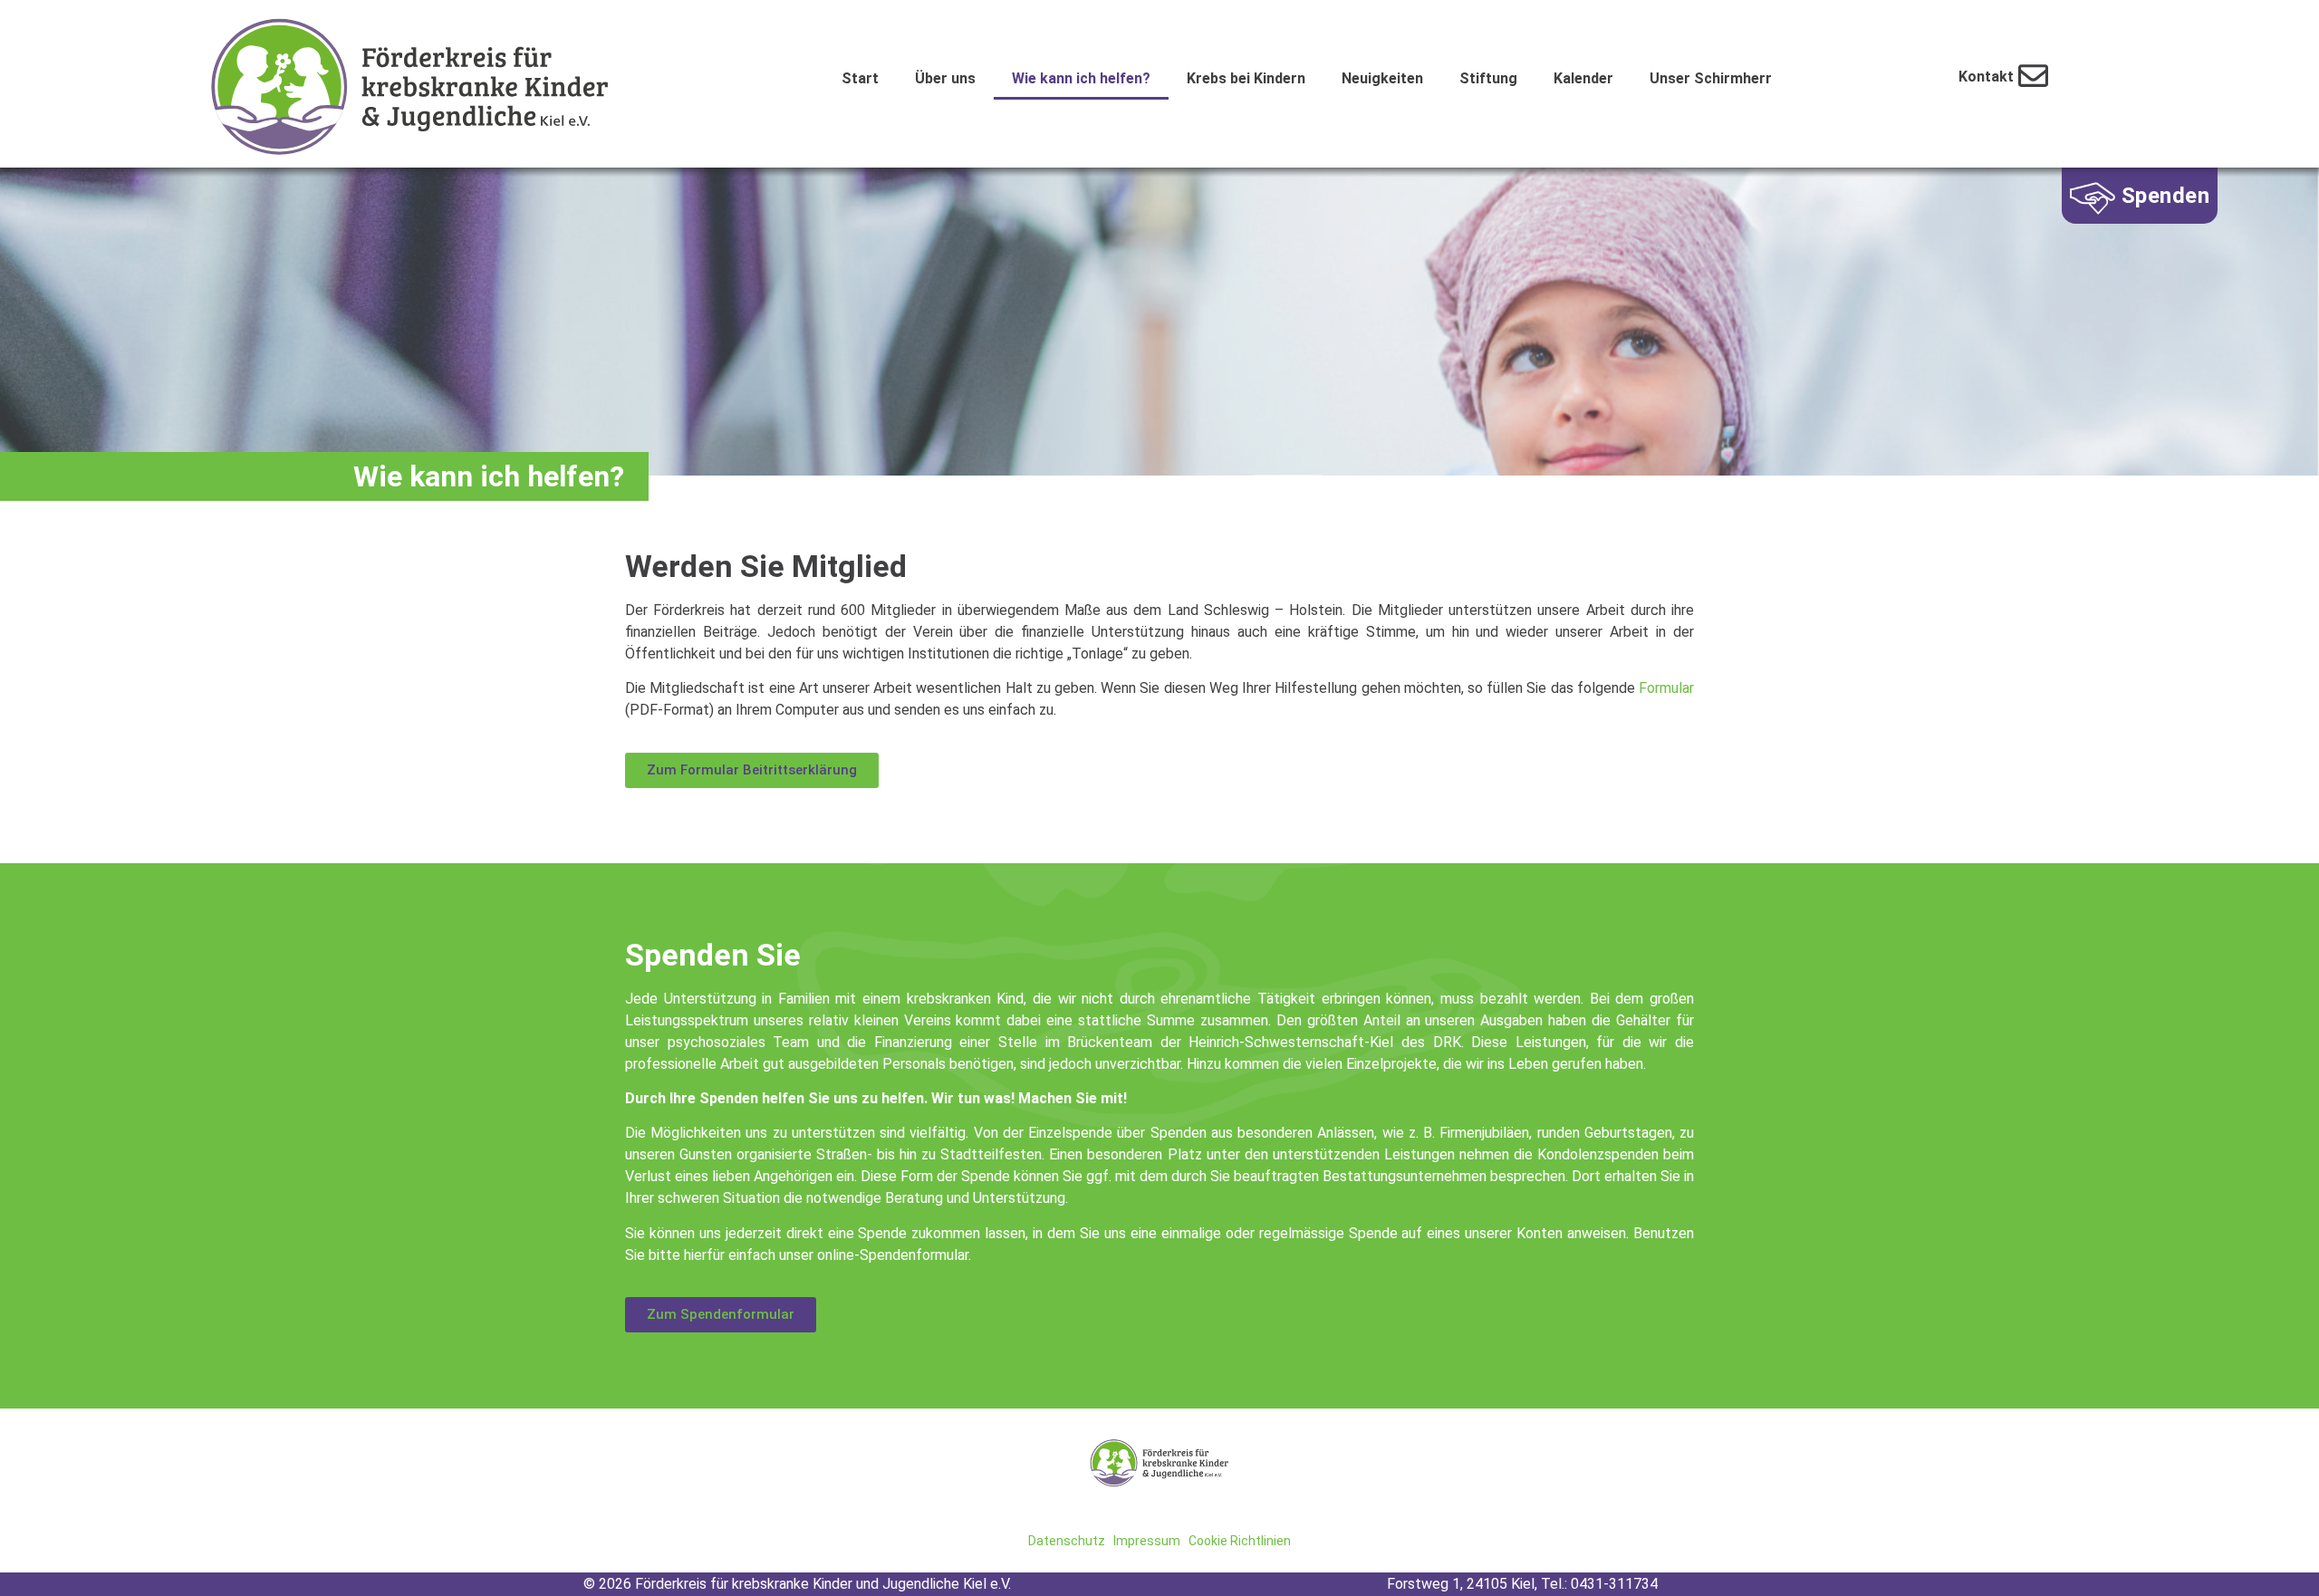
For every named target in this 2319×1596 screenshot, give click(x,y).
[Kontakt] (2033, 76)
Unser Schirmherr (1711, 78)
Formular (1666, 688)
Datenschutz (1067, 1541)
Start (860, 78)
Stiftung (1488, 78)
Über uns (945, 78)
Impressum (1147, 1541)
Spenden (2166, 196)
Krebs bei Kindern (1246, 78)
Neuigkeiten (1382, 78)
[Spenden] (2093, 198)
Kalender (1583, 78)
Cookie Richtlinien (1240, 1541)
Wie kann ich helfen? (1081, 78)
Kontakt (1986, 77)
